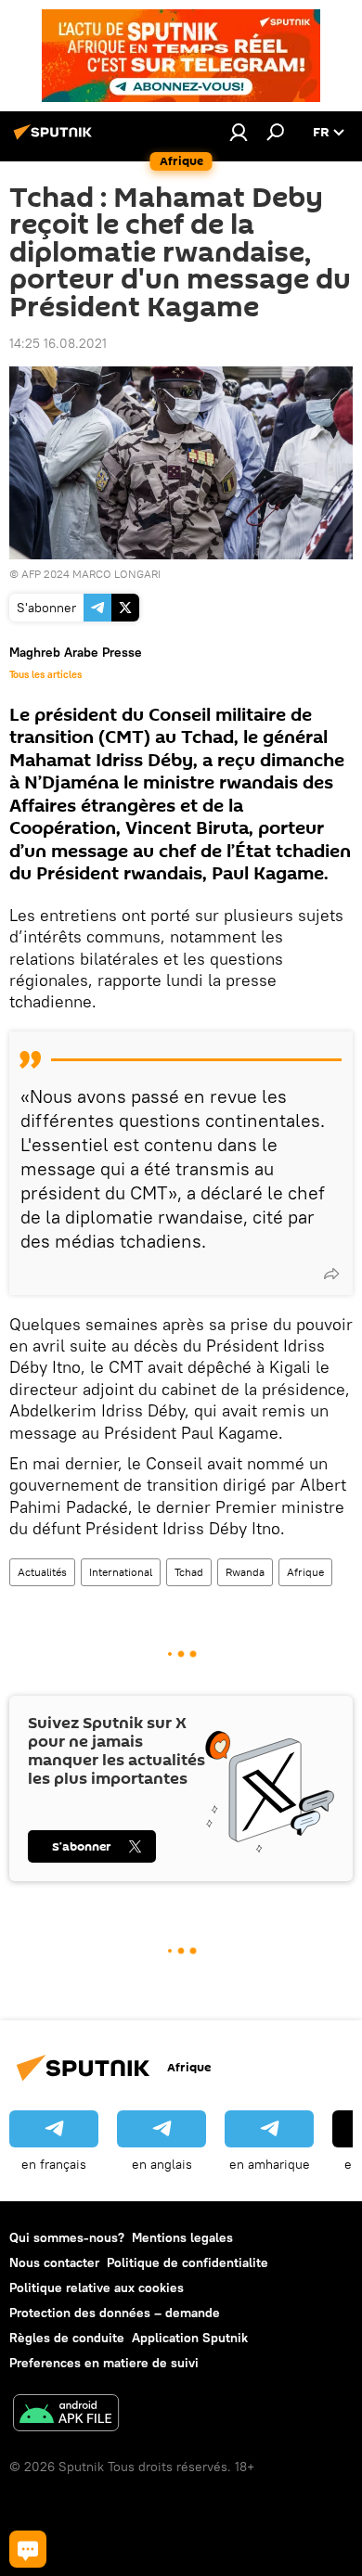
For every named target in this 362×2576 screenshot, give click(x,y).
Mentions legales (182, 2237)
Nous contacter (54, 2262)
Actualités (42, 1572)
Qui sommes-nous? (67, 2237)
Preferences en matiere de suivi (104, 2363)
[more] (331, 1274)
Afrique (305, 1572)
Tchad (189, 1572)
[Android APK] (66, 2415)
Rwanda (245, 1572)
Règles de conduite (67, 2338)
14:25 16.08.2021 (58, 343)
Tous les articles (45, 674)
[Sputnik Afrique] (56, 139)
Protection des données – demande (115, 2313)
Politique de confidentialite (187, 2262)
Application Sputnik (190, 2338)
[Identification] (239, 132)
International (121, 1572)
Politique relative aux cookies (97, 2288)
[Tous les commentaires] (28, 2549)
